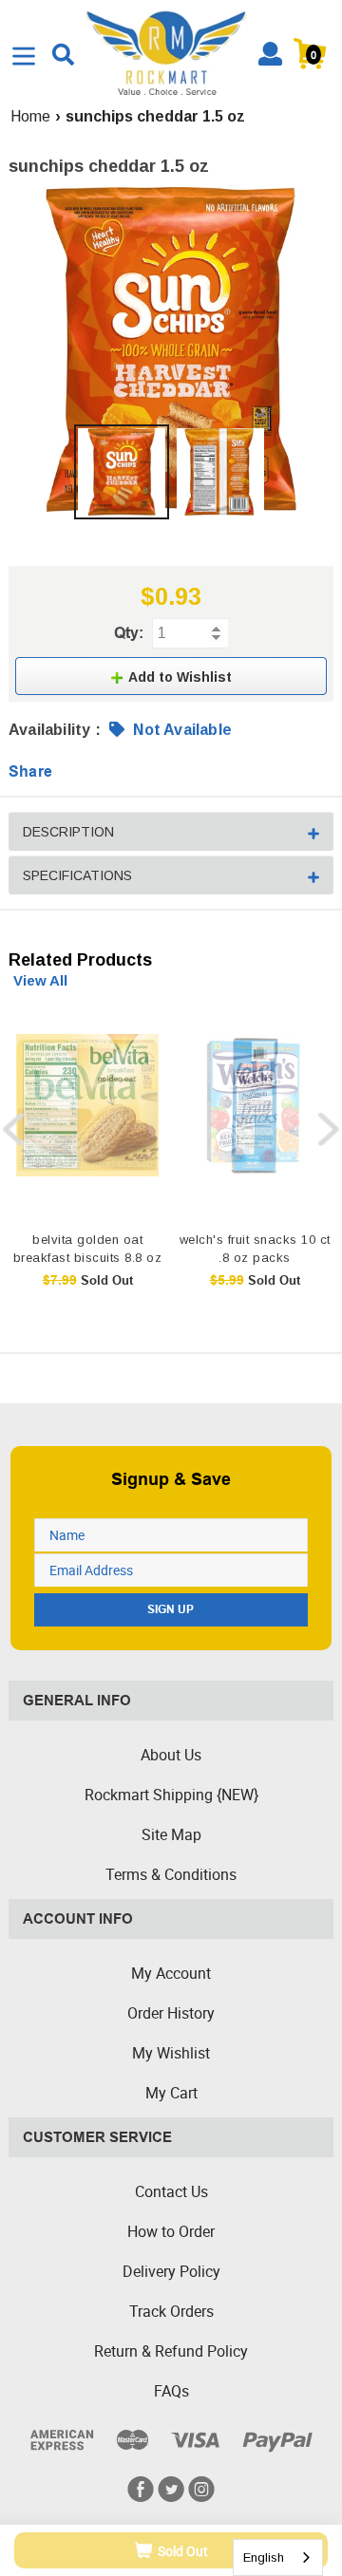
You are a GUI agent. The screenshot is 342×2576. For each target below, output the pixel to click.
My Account (171, 1973)
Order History (171, 2013)
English (264, 2557)
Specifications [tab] (77, 875)
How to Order (171, 2231)
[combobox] (278, 2557)
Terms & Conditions (171, 1874)
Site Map (171, 1834)
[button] (171, 676)
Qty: (129, 633)
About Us (171, 1755)
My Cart (171, 2093)
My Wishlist (171, 2053)
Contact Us (171, 2191)
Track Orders (171, 2311)
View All (40, 980)
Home (30, 116)
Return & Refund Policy (171, 2351)
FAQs (171, 2391)
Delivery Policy (171, 2271)
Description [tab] (68, 832)
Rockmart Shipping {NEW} (171, 1795)
